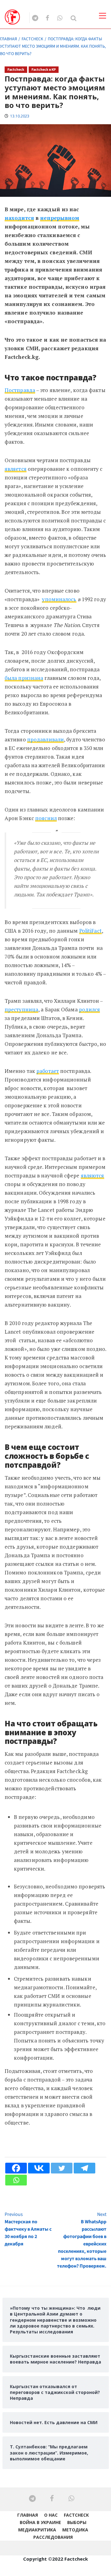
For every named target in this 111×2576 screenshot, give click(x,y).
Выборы (77, 2522)
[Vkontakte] (39, 2168)
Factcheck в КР (44, 70)
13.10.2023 (20, 116)
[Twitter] (62, 2168)
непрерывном (60, 218)
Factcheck (16, 70)
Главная (28, 2515)
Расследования (53, 2537)
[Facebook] (16, 2168)
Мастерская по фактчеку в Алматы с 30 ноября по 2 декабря (28, 2229)
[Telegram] (84, 2168)
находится (19, 218)
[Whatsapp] (16, 2180)
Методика (75, 2530)
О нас (51, 2515)
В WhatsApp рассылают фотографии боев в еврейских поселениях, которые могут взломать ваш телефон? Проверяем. (82, 2240)
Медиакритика (37, 2530)
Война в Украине (40, 2522)
